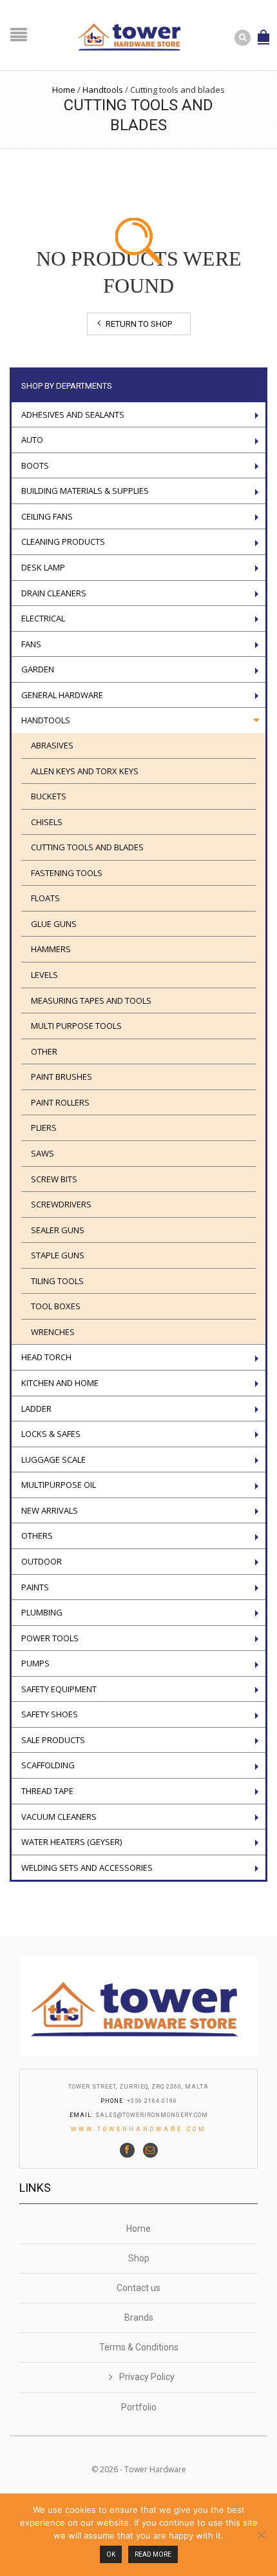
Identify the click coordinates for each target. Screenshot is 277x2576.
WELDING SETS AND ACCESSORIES (87, 1868)
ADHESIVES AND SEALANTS (73, 415)
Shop (139, 2258)
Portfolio (139, 2407)
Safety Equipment (59, 1689)
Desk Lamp (43, 567)
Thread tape (47, 1791)
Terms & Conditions (139, 2347)
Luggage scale (53, 1459)
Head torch (46, 1357)
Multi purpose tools (76, 1026)
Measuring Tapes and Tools (91, 1000)
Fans (31, 644)
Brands (139, 2317)
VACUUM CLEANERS (59, 1817)
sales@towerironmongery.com (152, 2115)
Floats (45, 898)
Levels (44, 975)
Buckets (49, 796)
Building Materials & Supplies (85, 491)
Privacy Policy (147, 2377)
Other (44, 1051)
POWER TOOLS (50, 1638)
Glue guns (54, 924)
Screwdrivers (61, 1204)
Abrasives (52, 745)
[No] (261, 2535)
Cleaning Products (63, 542)
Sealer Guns (58, 1230)
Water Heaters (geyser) (72, 1842)
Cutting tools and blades (87, 847)
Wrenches (53, 1332)
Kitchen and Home (60, 1383)
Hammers (51, 949)
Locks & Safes (51, 1434)
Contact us (138, 2288)
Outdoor (42, 1561)
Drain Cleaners (54, 593)
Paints (35, 1587)
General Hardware (62, 695)
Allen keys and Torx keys (85, 771)
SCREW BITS (54, 1179)
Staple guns (58, 1255)
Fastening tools (67, 873)
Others (37, 1536)
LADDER (36, 1409)
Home (64, 90)
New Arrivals (50, 1510)
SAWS (43, 1153)
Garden (38, 669)
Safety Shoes (50, 1714)
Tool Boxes (56, 1306)
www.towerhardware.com (139, 2129)
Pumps (35, 1663)
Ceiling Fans (47, 516)
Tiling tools (57, 1281)
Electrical (43, 618)
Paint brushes (62, 1077)
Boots (35, 465)
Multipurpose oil (59, 1485)
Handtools (103, 90)
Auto (32, 440)
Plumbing (42, 1612)
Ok (111, 2554)
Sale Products (53, 1740)
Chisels (47, 822)
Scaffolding (48, 1765)
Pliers (44, 1127)
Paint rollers (60, 1102)
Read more (153, 2554)
